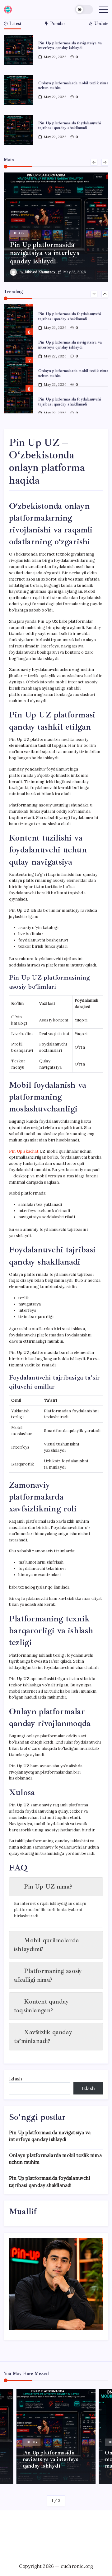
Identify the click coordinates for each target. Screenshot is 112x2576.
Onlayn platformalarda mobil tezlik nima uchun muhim (73, 85)
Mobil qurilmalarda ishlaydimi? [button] (47, 1945)
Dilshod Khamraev (40, 272)
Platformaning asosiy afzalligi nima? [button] (48, 1975)
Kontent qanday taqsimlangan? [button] (41, 2006)
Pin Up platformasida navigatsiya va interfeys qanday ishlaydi (70, 45)
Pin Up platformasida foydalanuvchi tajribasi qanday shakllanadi (70, 125)
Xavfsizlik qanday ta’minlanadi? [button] (43, 2037)
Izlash (16, 2079)
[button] (84, 10)
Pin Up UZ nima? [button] (48, 1887)
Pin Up (24, 1151)
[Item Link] (19, 50)
